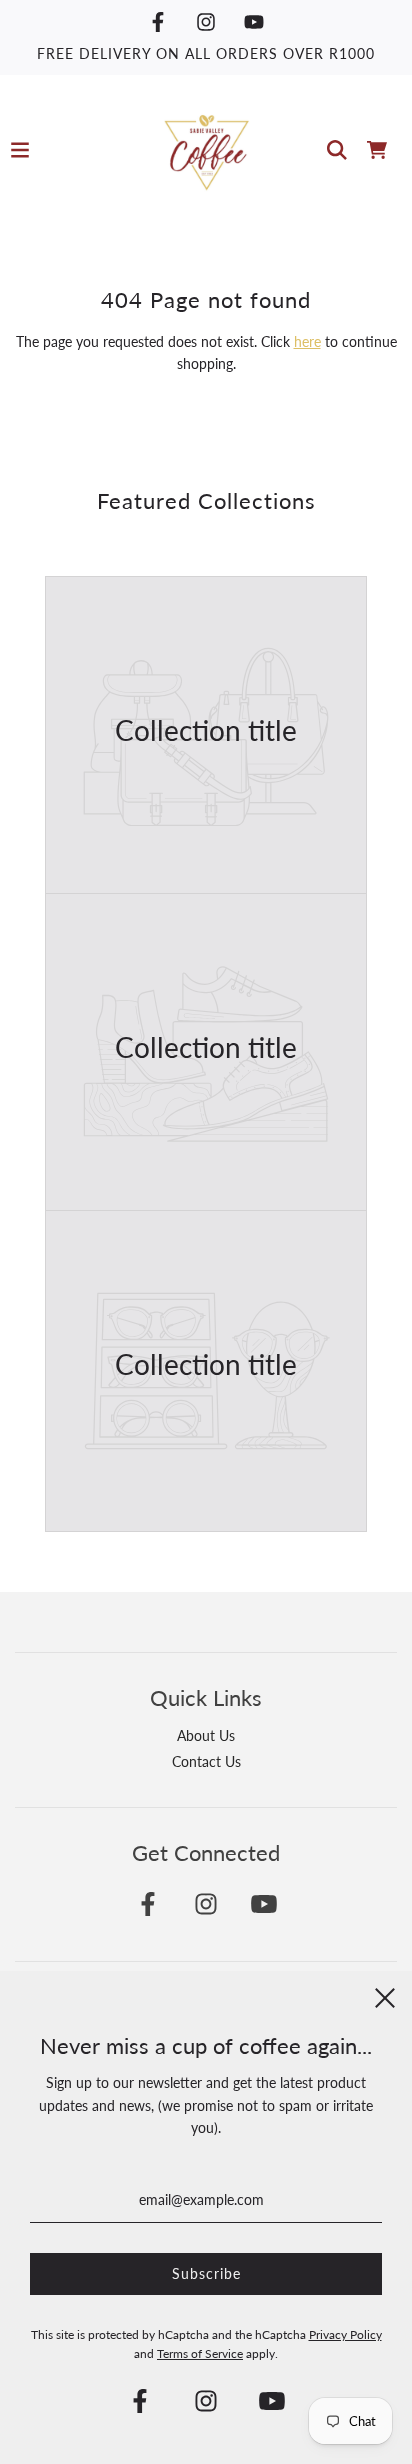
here (307, 341)
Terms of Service (200, 2353)
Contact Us (206, 1761)
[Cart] (377, 150)
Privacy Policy (345, 2334)
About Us (206, 1735)
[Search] (337, 150)
